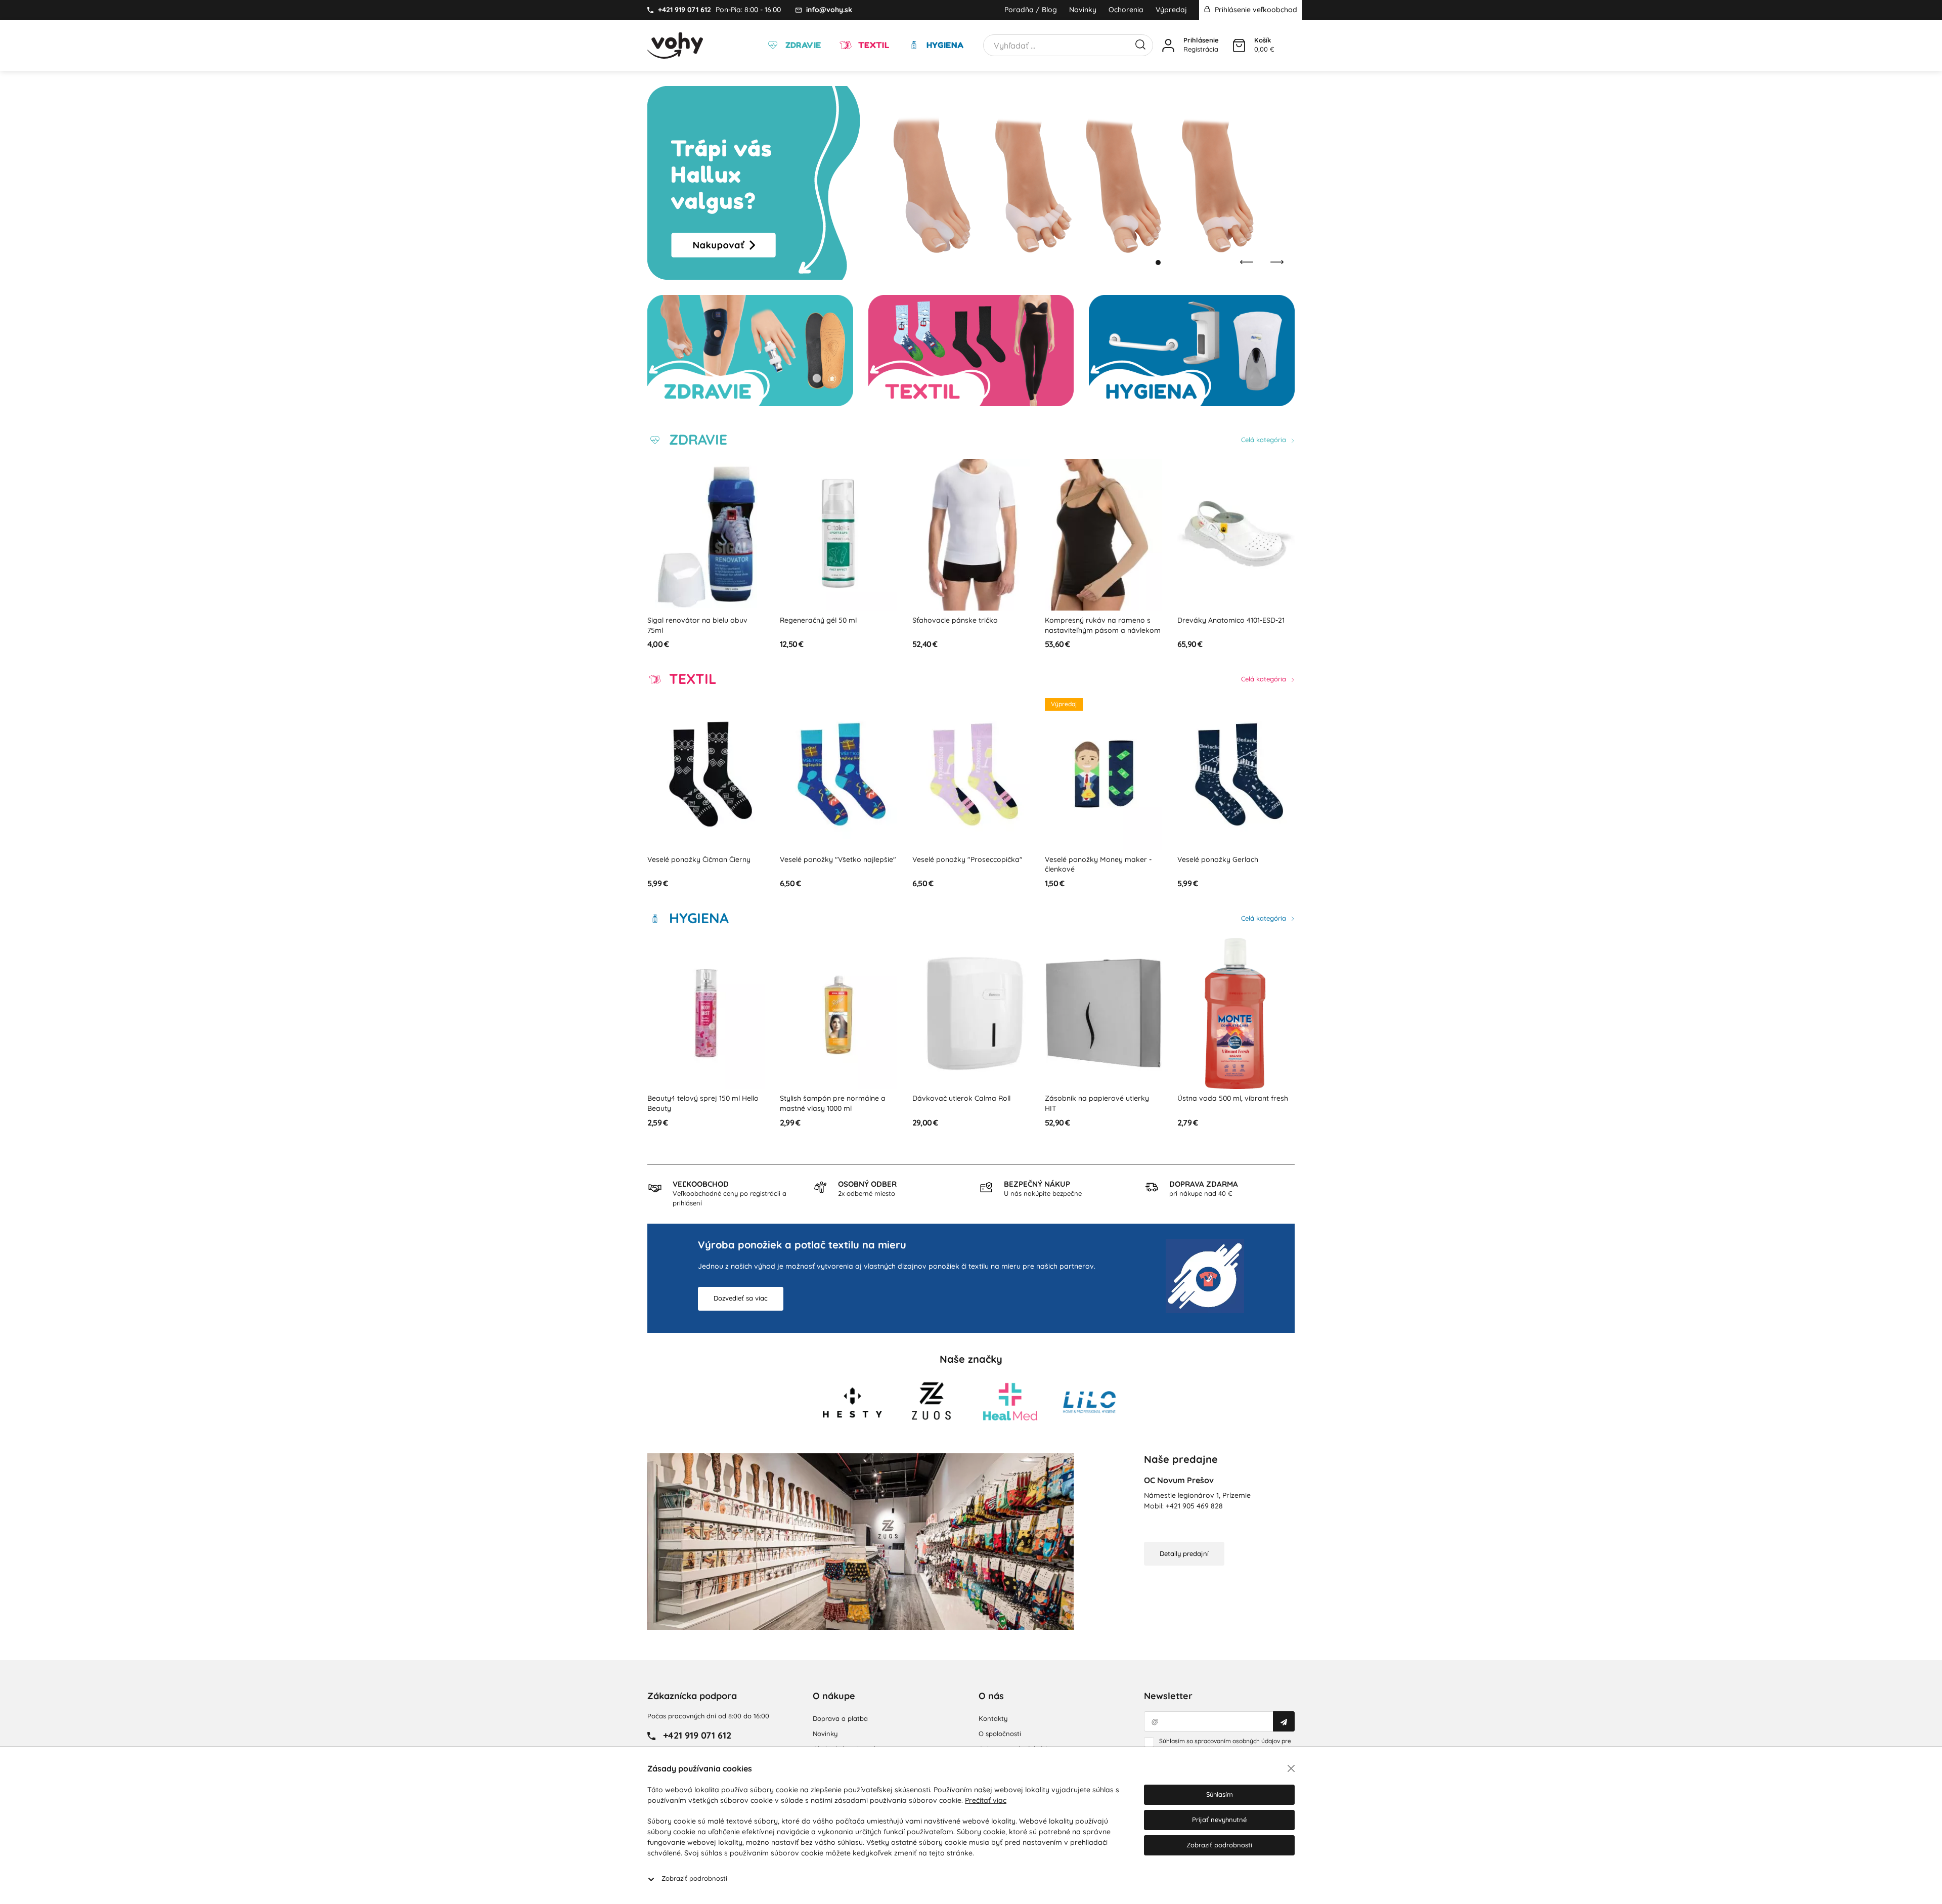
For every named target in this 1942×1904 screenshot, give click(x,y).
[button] (1148, 263)
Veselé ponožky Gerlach (1085, 859)
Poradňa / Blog (1031, 10)
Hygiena (944, 45)
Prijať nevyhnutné (1219, 1820)
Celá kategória (1265, 440)
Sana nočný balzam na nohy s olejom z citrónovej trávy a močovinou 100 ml (1228, 1108)
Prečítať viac (986, 1800)
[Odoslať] (1284, 1721)
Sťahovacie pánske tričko (823, 620)
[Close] (1291, 1768)
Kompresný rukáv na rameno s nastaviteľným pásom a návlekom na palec (970, 630)
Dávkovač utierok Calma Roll (829, 1098)
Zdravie (802, 45)
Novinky (1083, 10)
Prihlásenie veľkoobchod (1255, 10)
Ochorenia (1126, 10)
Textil (872, 45)
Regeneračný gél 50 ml (686, 620)
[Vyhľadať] (1140, 44)
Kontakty (993, 1718)
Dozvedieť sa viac (741, 1298)
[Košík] (1239, 46)
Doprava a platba (840, 1718)
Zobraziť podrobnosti (694, 1878)
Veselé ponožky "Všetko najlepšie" (705, 859)
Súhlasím (1220, 1794)
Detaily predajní (1184, 1553)
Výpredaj (1171, 10)
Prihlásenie (1201, 40)
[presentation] (1247, 262)
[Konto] (1168, 46)
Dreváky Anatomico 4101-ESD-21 (1098, 620)
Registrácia (1201, 49)
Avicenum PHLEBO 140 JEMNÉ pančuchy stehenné (1227, 625)
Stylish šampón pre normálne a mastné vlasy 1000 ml (700, 1103)
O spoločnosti (1000, 1734)
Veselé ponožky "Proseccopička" (835, 859)
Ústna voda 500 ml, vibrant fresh (1100, 1098)
